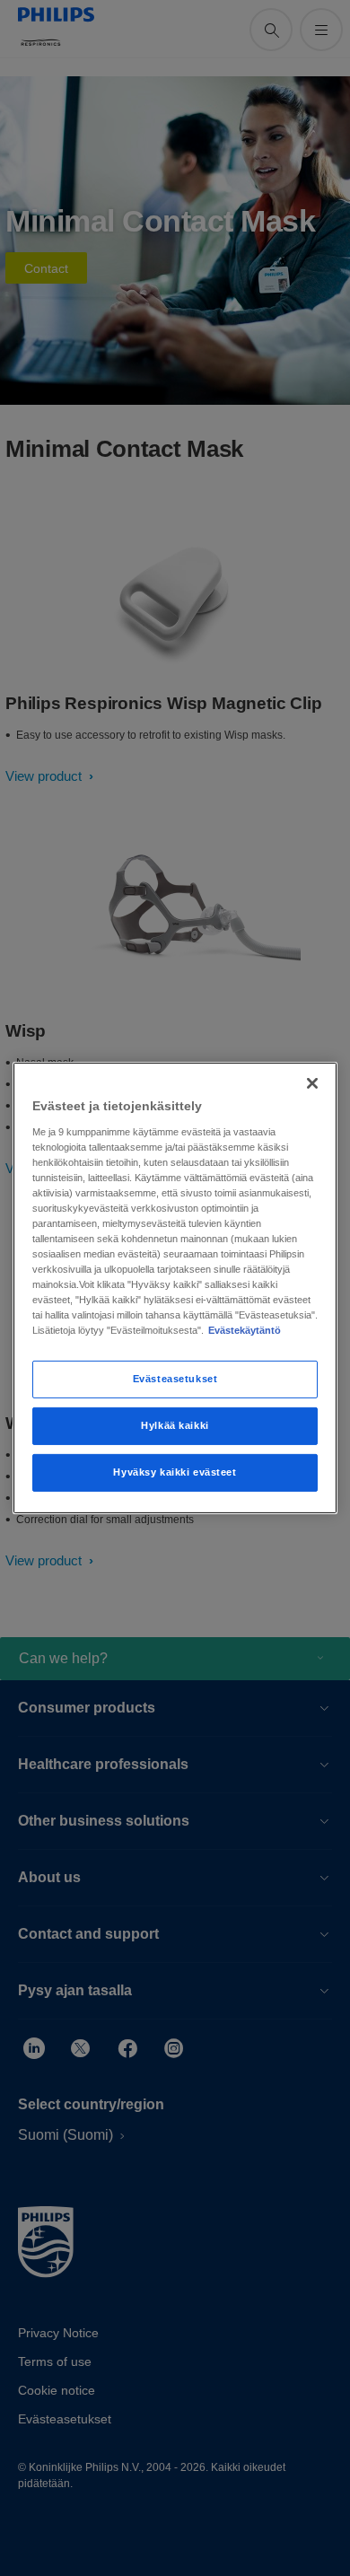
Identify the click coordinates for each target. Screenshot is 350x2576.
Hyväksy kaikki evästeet (175, 1472)
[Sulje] (312, 1083)
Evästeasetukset (175, 1379)
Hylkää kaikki (175, 1425)
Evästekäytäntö (245, 1330)
